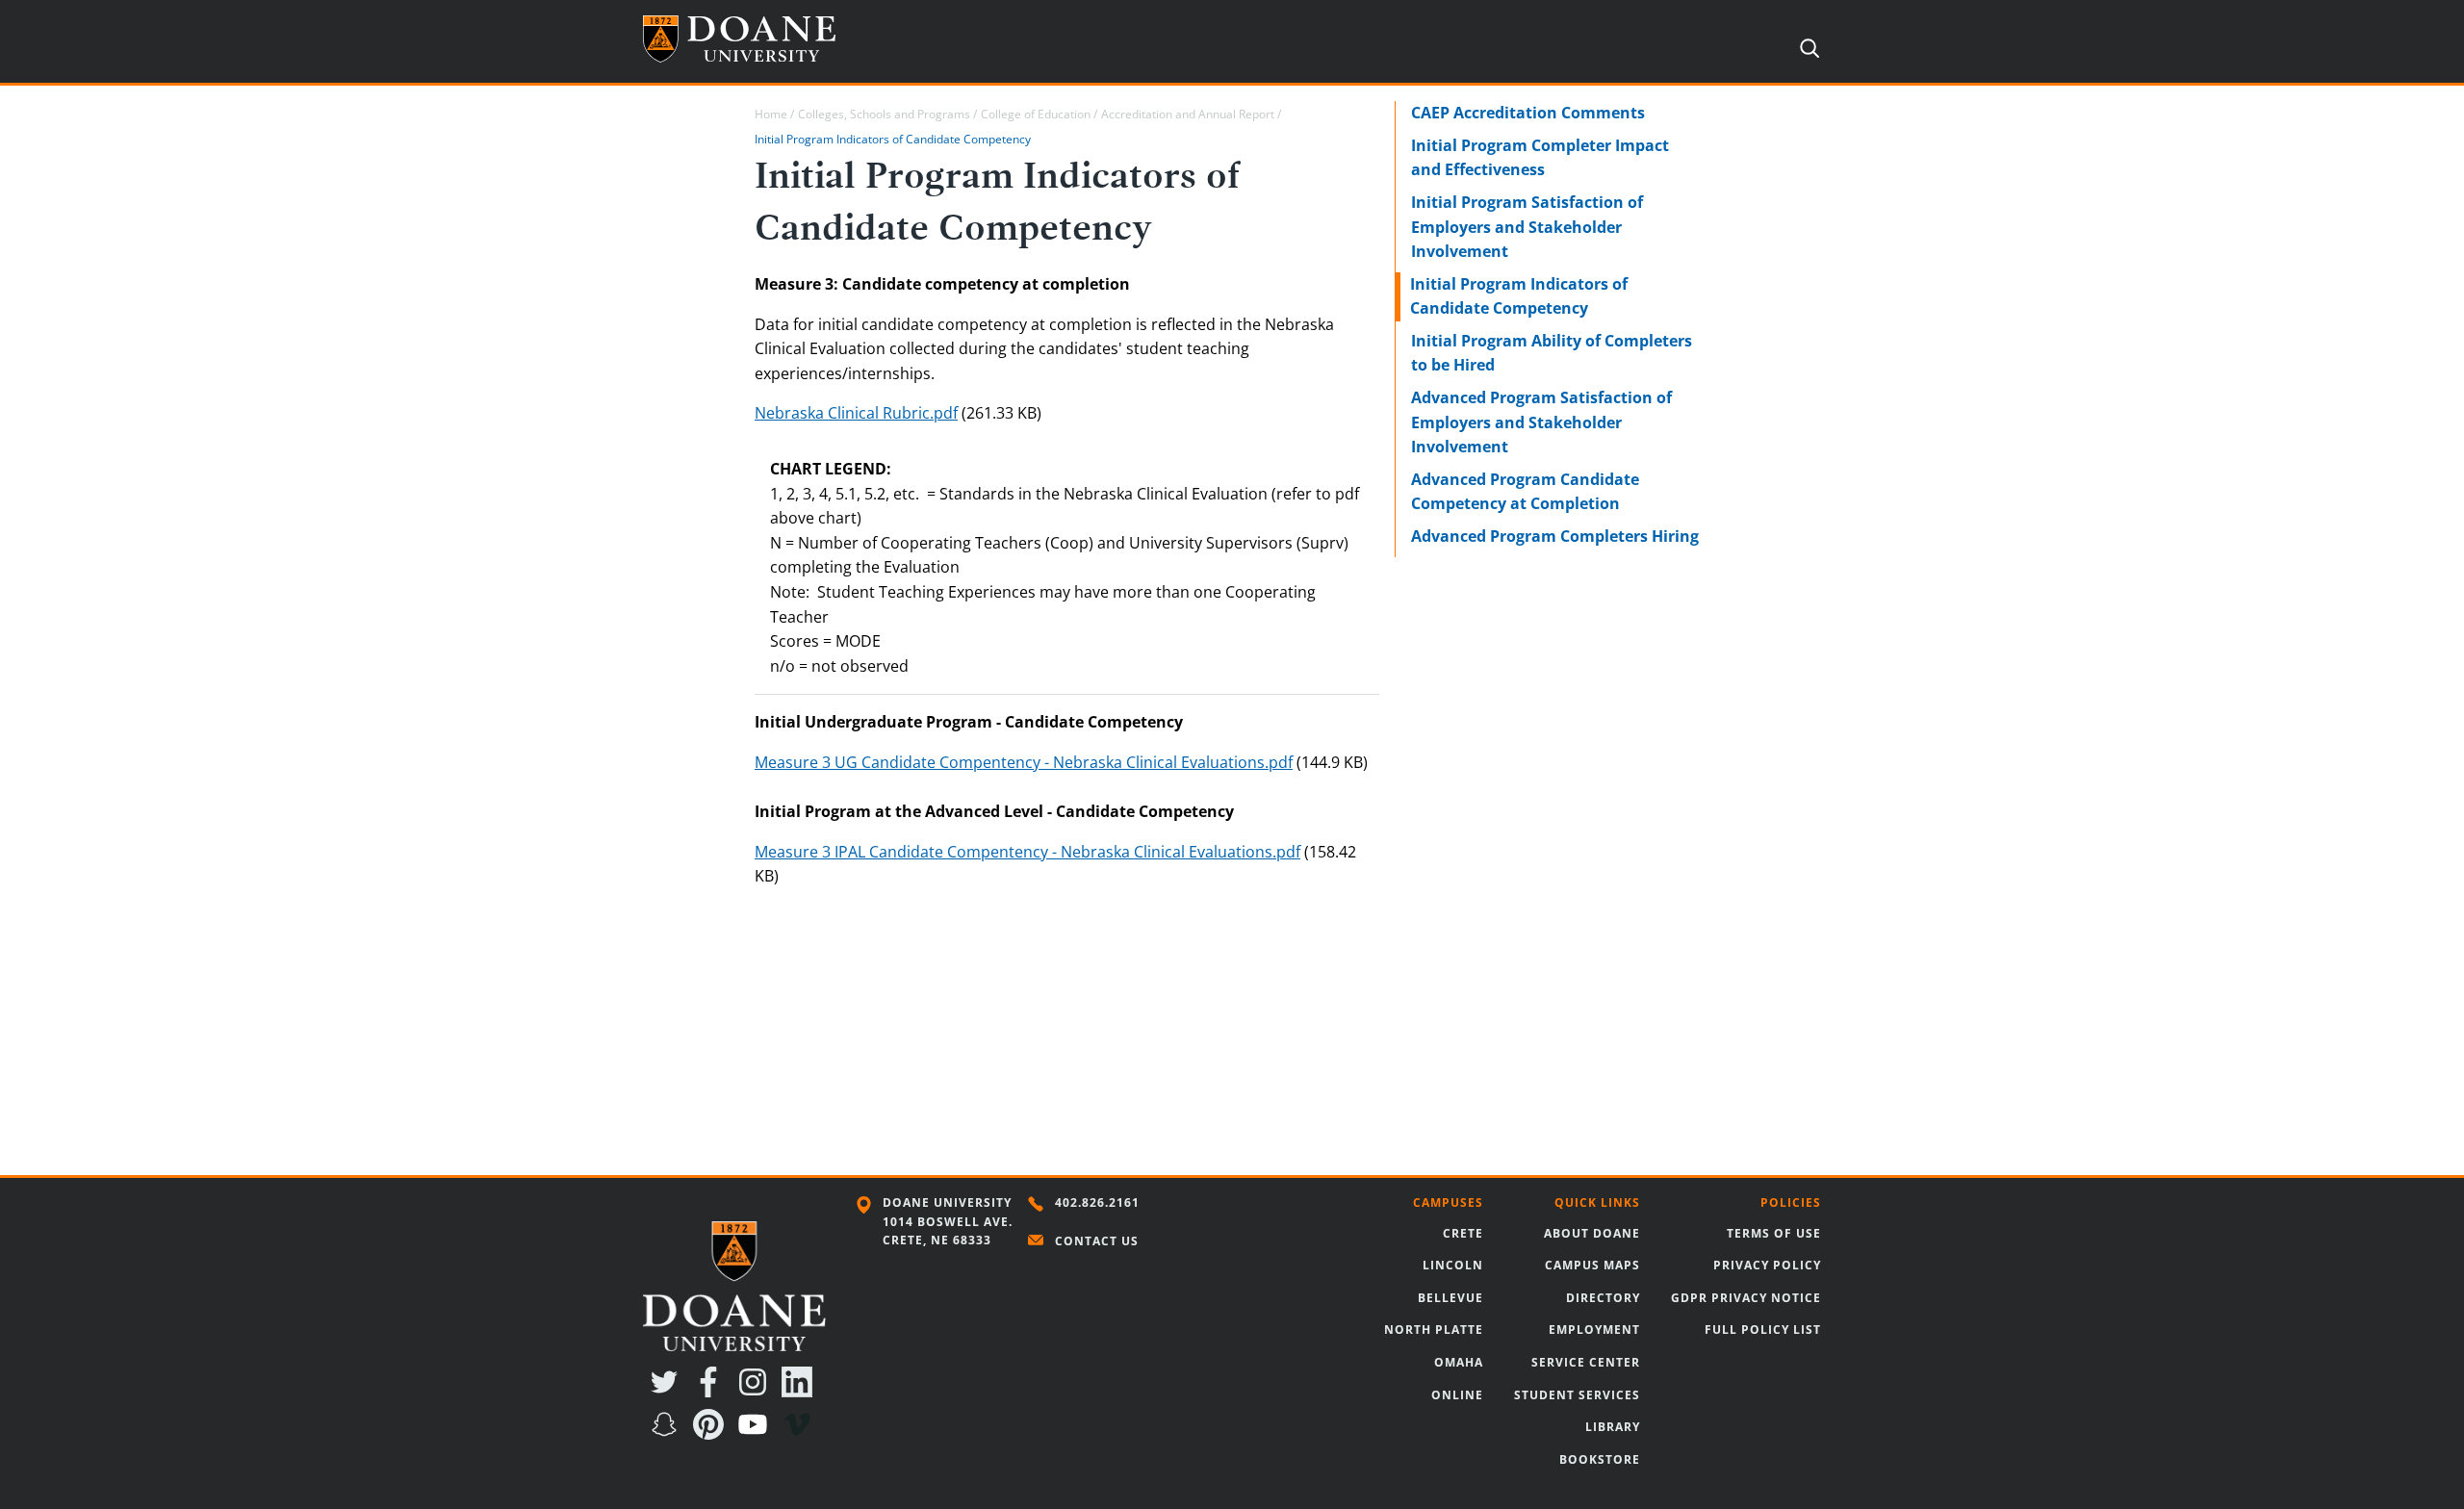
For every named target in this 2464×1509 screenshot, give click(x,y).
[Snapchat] (668, 1434)
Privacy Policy (1767, 1265)
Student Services (1577, 1395)
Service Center (1586, 1362)
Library (1613, 1427)
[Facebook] (712, 1392)
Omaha (1459, 1362)
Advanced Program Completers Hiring (1555, 536)
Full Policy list (1763, 1330)
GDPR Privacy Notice (1746, 1298)
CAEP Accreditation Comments (1528, 113)
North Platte (1434, 1330)
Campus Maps (1592, 1265)
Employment (1594, 1330)
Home (771, 114)
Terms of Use (1774, 1233)
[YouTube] (757, 1434)
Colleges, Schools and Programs (884, 114)
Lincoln (1453, 1265)
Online (1457, 1395)
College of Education (1036, 114)
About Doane (1592, 1233)
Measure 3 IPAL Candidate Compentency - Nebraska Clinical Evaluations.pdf (1027, 852)
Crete (1463, 1233)
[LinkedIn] (801, 1392)
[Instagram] (757, 1392)
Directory (1603, 1298)
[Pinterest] (712, 1434)
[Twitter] (668, 1392)
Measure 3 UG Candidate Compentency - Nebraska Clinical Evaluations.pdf (1024, 762)
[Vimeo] (801, 1434)
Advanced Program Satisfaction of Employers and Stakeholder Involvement (1541, 422)
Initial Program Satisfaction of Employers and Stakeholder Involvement (1527, 227)
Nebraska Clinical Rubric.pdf (856, 413)
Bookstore (1600, 1459)
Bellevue (1450, 1298)
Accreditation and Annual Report (1188, 114)
